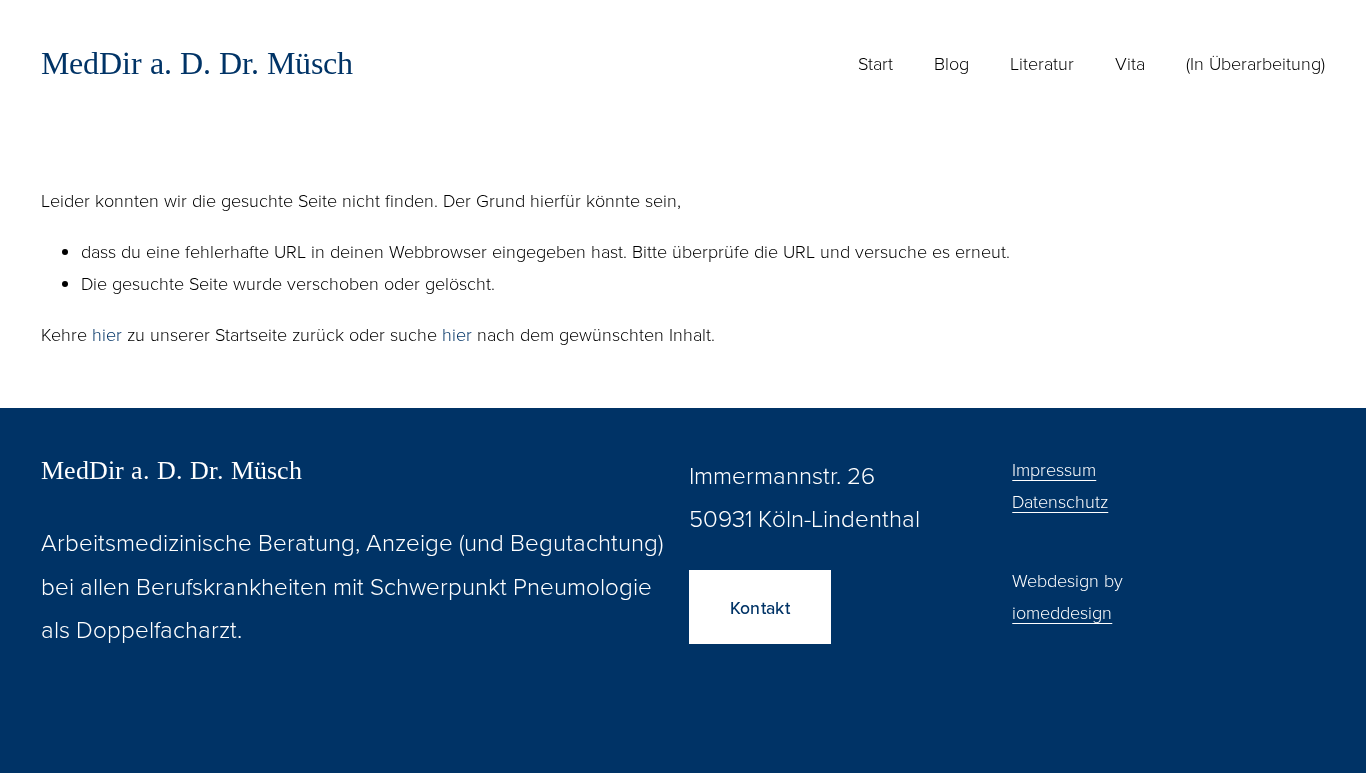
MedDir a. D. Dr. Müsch (197, 63)
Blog (951, 63)
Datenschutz (1060, 501)
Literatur (1042, 63)
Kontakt (760, 607)
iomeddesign (1062, 612)
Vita (1130, 63)
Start (875, 63)
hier (107, 334)
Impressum (1054, 469)
